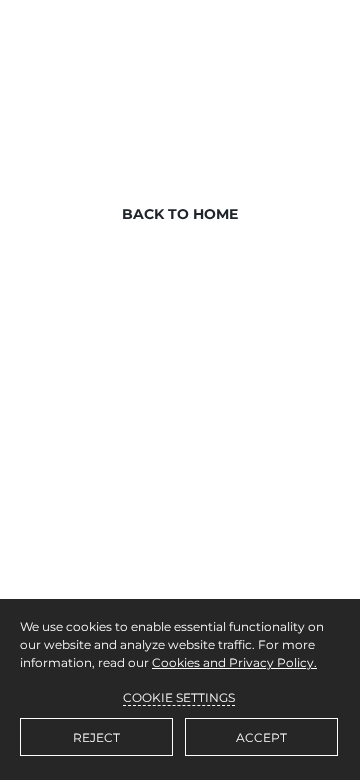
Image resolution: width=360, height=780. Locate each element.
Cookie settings (179, 697)
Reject (96, 737)
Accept (261, 737)
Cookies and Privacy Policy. (234, 662)
